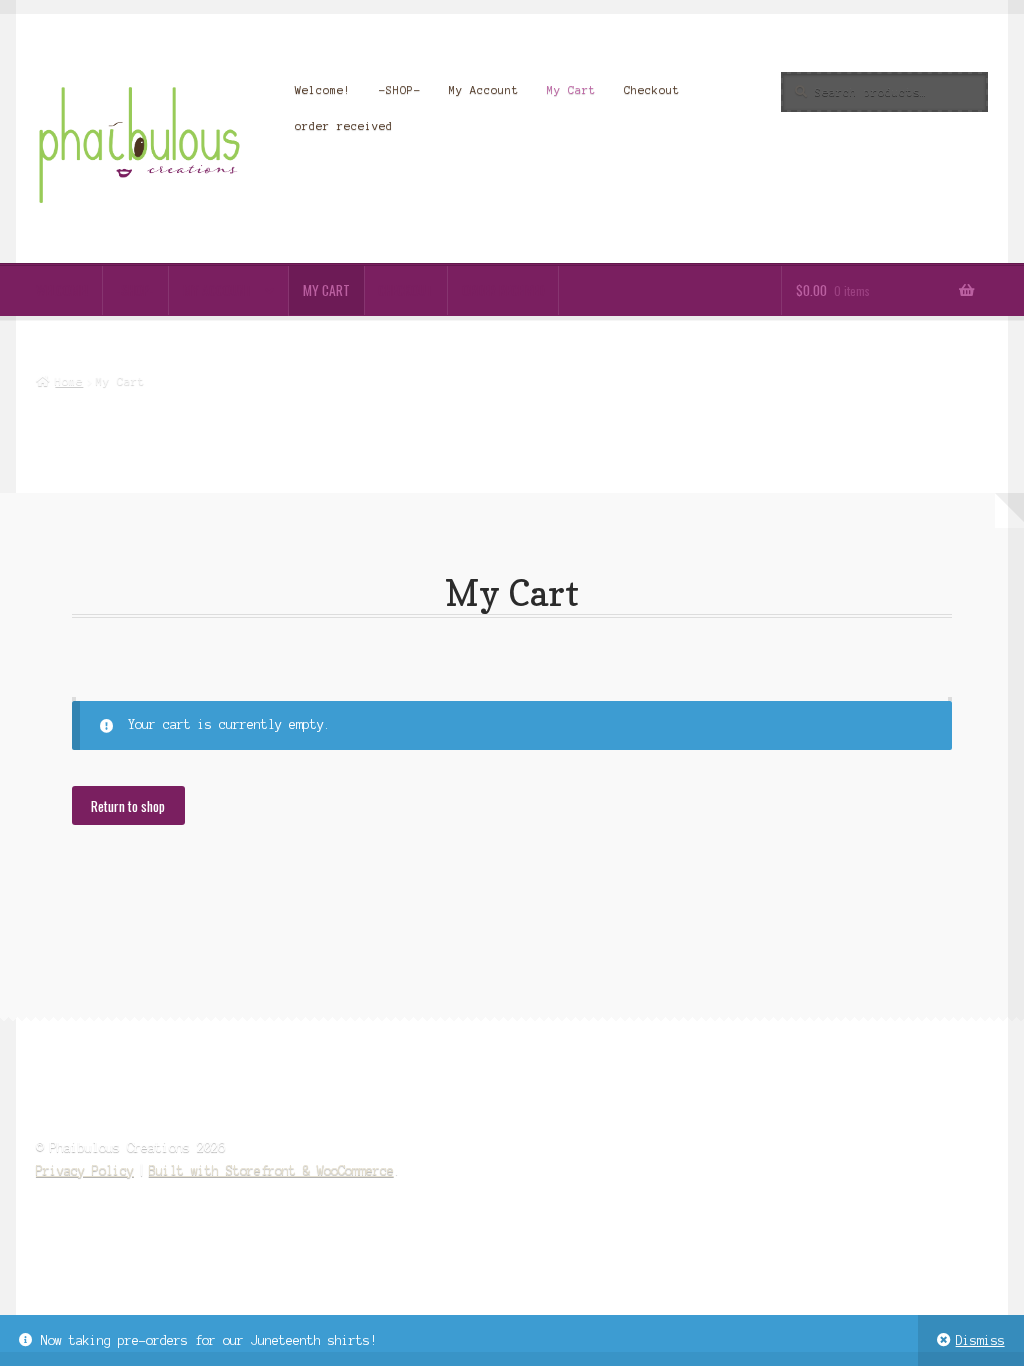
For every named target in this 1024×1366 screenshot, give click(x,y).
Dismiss (980, 1340)
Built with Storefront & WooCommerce (271, 1170)
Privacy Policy (85, 1170)
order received (344, 126)
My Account (484, 90)
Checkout (652, 90)
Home (69, 381)
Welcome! (323, 90)
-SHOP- (400, 90)
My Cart (571, 90)
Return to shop (128, 806)
